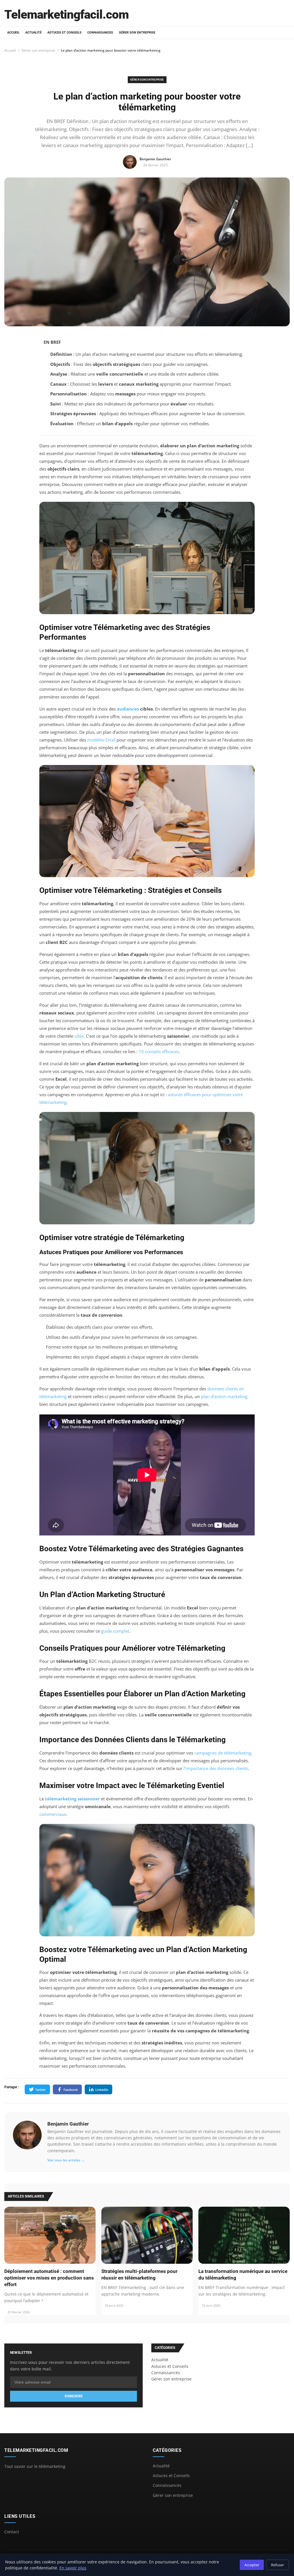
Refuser (277, 2565)
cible (79, 1036)
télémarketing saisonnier (72, 1799)
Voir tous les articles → (66, 2160)
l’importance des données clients (216, 1768)
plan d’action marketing (224, 1396)
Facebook (71, 2090)
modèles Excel (101, 740)
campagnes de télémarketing (223, 1753)
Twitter (41, 2090)
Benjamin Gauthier (68, 2124)
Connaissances (100, 33)
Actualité (33, 33)
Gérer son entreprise (137, 33)
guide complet (115, 1631)
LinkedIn (102, 2090)
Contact (12, 2532)
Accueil (13, 33)
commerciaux (53, 1814)
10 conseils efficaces (159, 1051)
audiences (128, 709)
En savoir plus (73, 2568)
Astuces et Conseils (64, 33)
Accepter (252, 2565)
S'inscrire (74, 2396)
